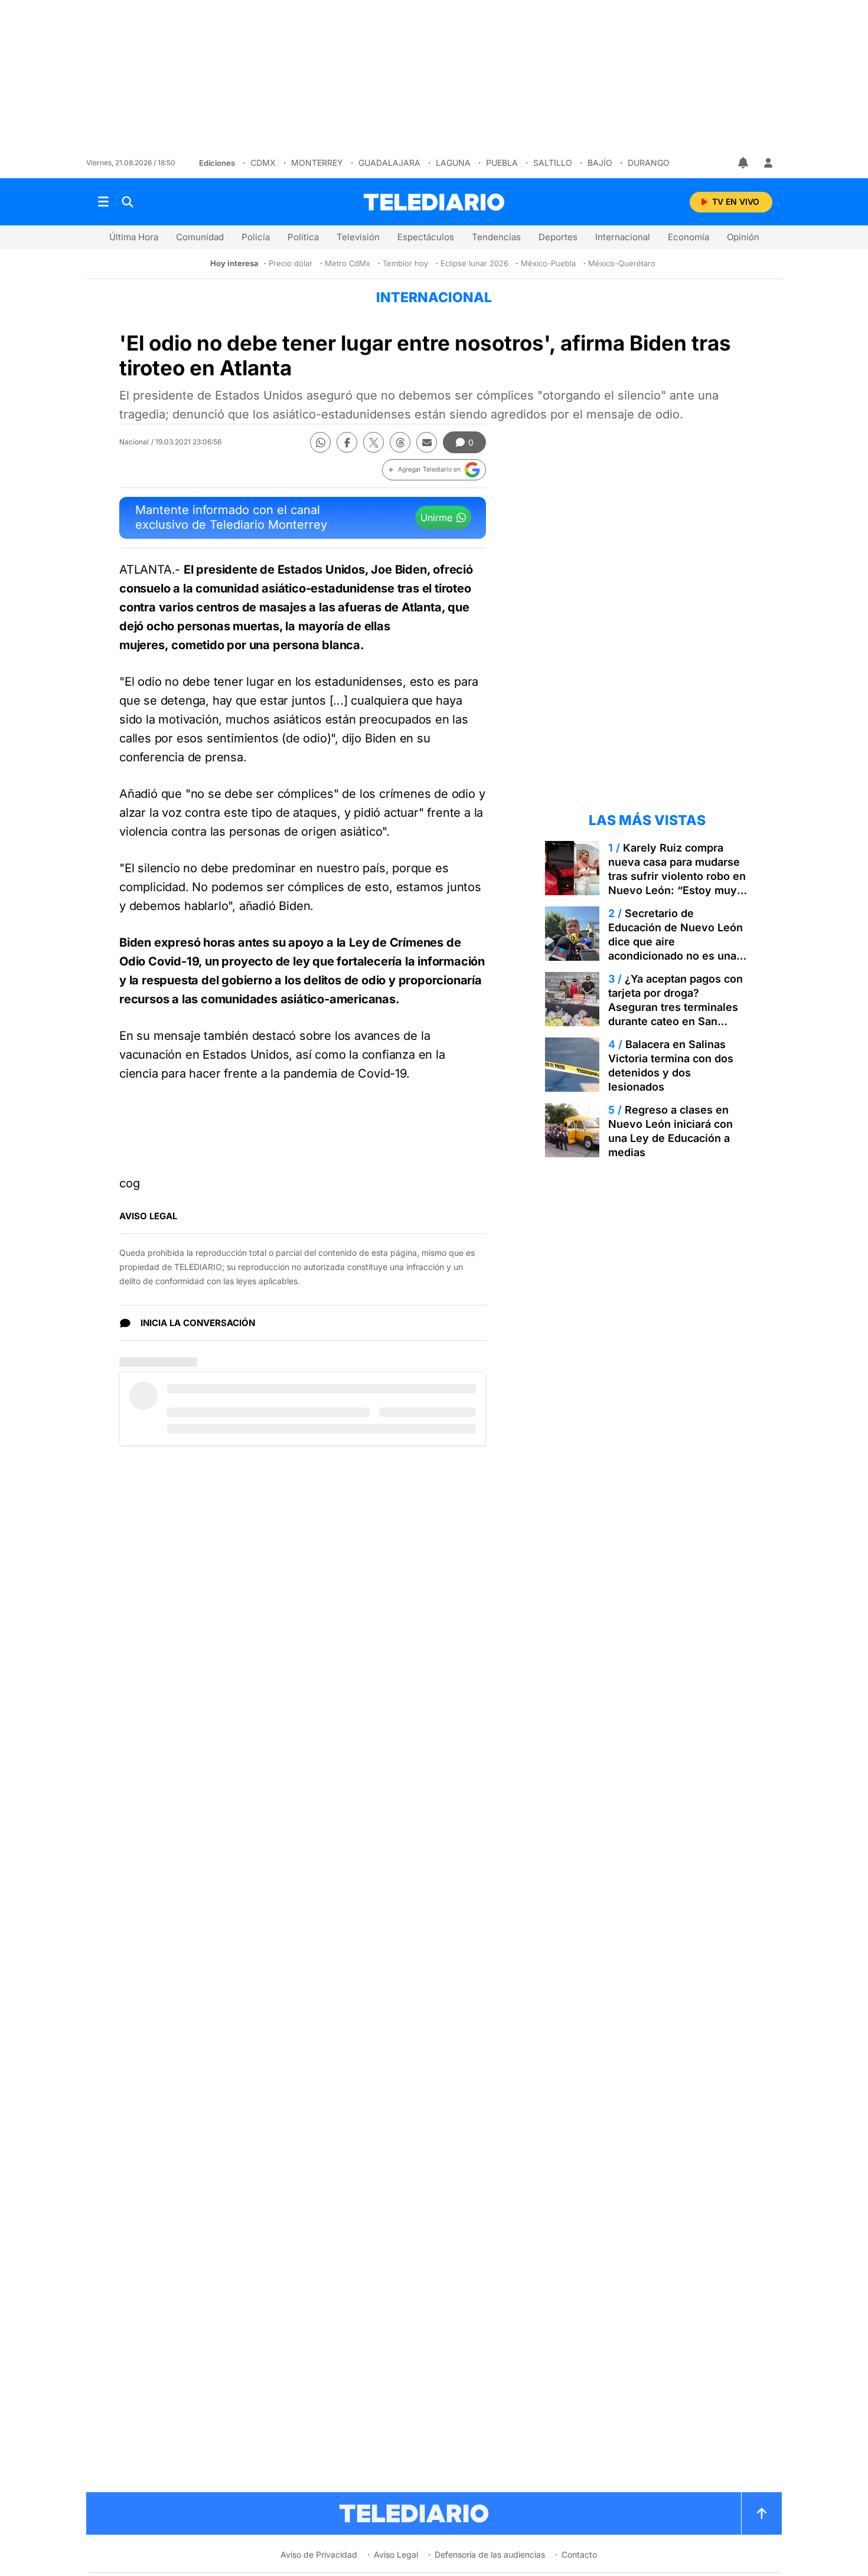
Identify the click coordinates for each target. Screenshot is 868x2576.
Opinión (743, 237)
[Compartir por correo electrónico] (427, 442)
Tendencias (496, 237)
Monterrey (317, 163)
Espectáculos (426, 237)
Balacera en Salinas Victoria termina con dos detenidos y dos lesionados (671, 1066)
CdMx (263, 163)
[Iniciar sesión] (768, 163)
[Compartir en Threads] (400, 442)
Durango (649, 163)
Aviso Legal (396, 2554)
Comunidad (200, 237)
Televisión (358, 237)
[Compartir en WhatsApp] (320, 442)
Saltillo (553, 163)
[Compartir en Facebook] (347, 442)
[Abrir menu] (103, 202)
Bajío (600, 163)
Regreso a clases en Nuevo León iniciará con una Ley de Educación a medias (670, 1131)
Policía (256, 237)
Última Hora (134, 237)
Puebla (502, 163)
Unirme (436, 518)
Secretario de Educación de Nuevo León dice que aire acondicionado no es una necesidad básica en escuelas (676, 949)
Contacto (579, 2554)
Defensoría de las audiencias (490, 2554)
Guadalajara (389, 163)
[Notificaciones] (744, 163)
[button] (434, 470)
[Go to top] (762, 2513)
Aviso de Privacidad (319, 2554)
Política (303, 237)
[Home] (434, 202)
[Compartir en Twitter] (373, 442)
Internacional (623, 237)
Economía (688, 237)
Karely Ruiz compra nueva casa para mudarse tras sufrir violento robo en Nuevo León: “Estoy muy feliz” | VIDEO (677, 876)
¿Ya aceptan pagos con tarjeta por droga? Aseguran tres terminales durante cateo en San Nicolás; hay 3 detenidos (676, 1007)
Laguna (453, 163)
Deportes (558, 237)
